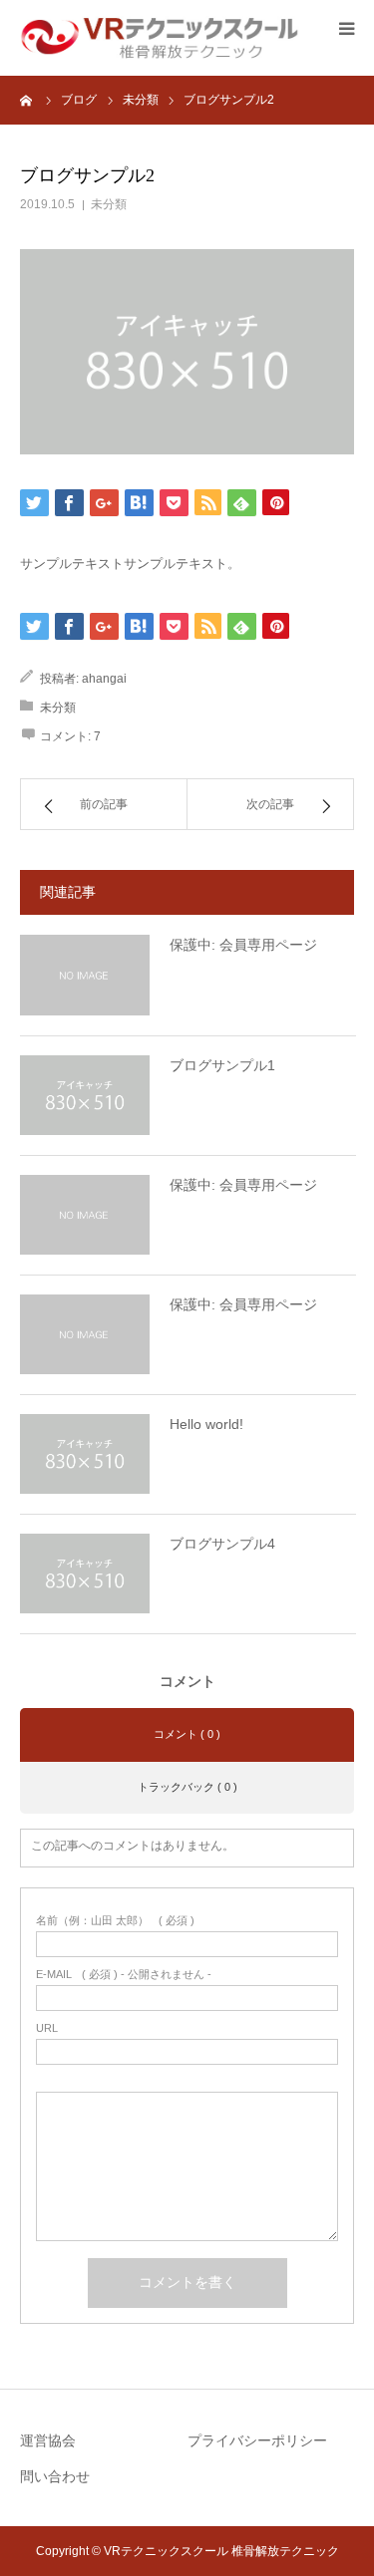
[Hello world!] (85, 1454)
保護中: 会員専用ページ (243, 945)
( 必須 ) (115, 1921)
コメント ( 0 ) (187, 1734)
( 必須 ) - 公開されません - (124, 1975)
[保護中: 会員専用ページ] (85, 975)
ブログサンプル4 (222, 1544)
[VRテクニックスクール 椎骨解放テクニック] (160, 37)
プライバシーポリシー (257, 2440)
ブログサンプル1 (222, 1065)
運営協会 (48, 2440)
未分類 (109, 204)
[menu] (346, 28)
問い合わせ (55, 2476)
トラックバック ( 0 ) (187, 1787)
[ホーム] (27, 100)
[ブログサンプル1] (85, 1095)
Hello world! (206, 1424)
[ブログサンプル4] (85, 1574)
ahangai (104, 679)
